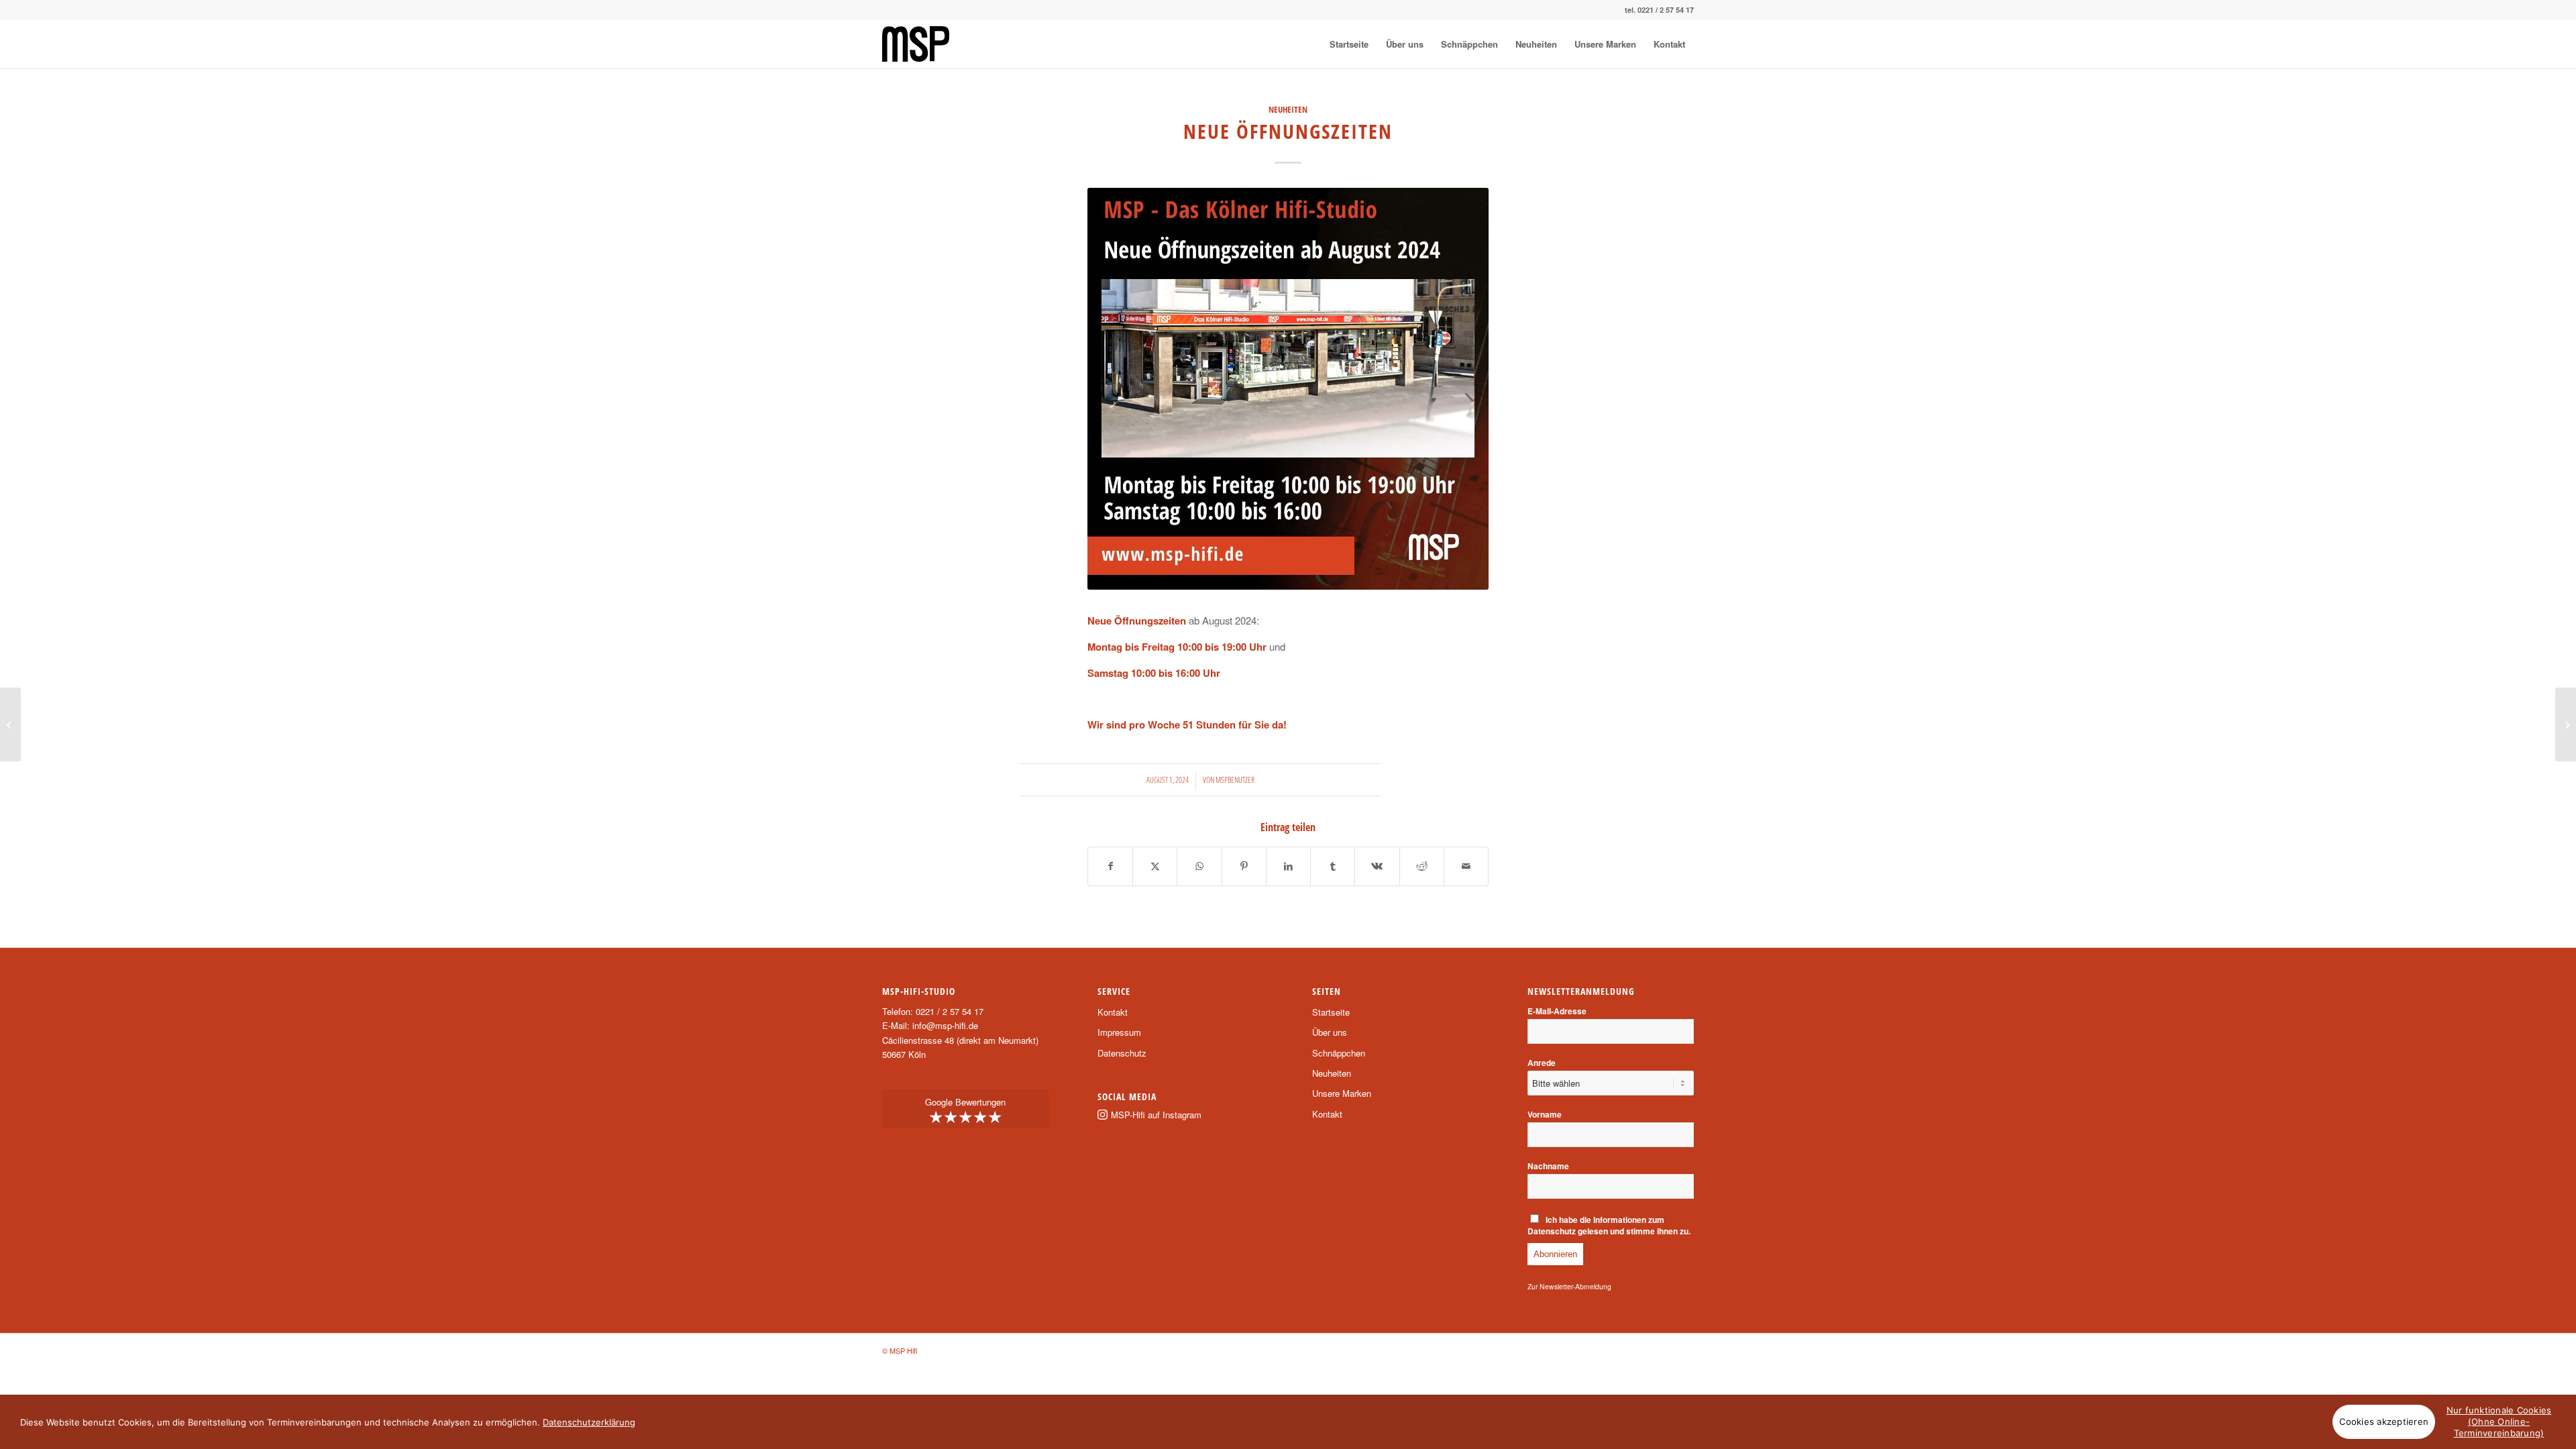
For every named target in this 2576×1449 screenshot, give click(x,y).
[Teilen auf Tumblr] (1333, 866)
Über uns (1330, 1032)
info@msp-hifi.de (945, 1025)
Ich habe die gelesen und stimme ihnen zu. (1609, 1226)
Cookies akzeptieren (2384, 1421)
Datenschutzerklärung (589, 1422)
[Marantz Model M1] (10, 724)
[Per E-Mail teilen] (1466, 866)
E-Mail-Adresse (1557, 1011)
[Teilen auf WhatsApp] (1199, 866)
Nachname (1548, 1166)
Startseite (1331, 1012)
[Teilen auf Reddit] (1422, 866)
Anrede (1542, 1063)
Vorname (1545, 1115)
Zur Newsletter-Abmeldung (1569, 1286)
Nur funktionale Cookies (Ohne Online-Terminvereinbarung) (2499, 1421)
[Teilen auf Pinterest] (1244, 866)
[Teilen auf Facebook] (1110, 866)
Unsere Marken (1342, 1093)
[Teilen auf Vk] (1377, 866)
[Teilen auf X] (1155, 866)
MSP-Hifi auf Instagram (1156, 1115)
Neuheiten (1288, 109)
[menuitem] (1349, 44)
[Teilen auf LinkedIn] (1288, 866)
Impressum (1119, 1032)
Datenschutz (1122, 1053)
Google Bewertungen (965, 1112)
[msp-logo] (916, 44)
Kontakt (1113, 1012)
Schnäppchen (1339, 1053)
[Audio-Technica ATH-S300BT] (2566, 724)
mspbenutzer (1235, 780)
